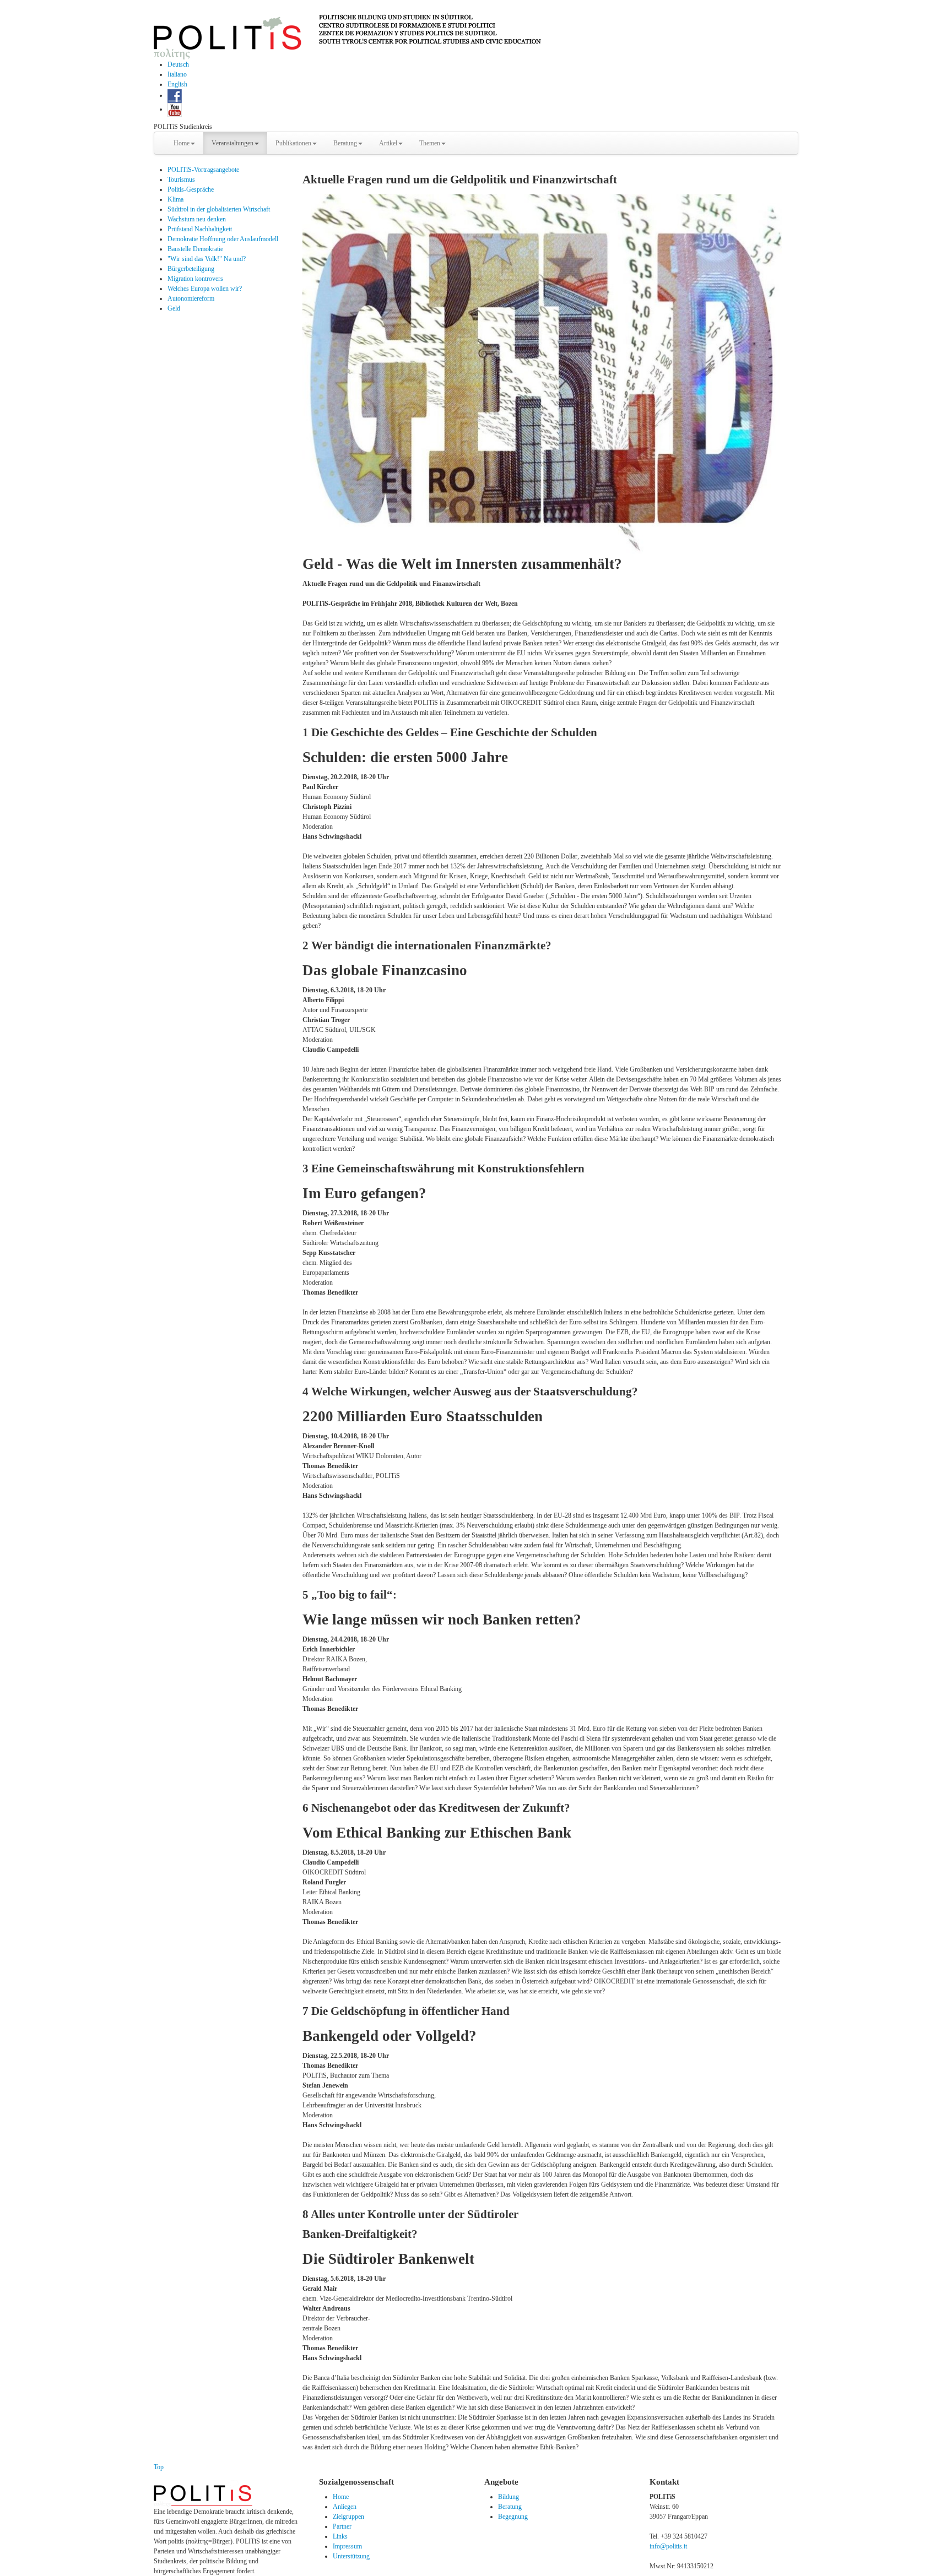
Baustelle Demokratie (195, 249)
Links (340, 2536)
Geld (174, 308)
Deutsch (178, 64)
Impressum (347, 2546)
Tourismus (181, 180)
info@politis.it (668, 2546)
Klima (175, 199)
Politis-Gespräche (191, 189)
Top (159, 2467)
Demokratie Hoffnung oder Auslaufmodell (223, 239)
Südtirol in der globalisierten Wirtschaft (219, 209)
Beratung (345, 143)
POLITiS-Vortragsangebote (203, 170)
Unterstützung (351, 2556)
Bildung (509, 2497)
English (177, 84)
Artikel (388, 143)
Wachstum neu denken (197, 219)
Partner (342, 2526)
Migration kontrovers (195, 279)
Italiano (177, 74)
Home (182, 143)
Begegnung (513, 2517)
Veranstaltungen (232, 143)
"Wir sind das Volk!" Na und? (207, 259)
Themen (430, 143)
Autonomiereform (191, 298)
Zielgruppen (348, 2517)
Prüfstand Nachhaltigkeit (200, 229)
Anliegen (345, 2507)
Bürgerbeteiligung (191, 269)
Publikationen (293, 143)
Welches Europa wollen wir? (205, 289)
